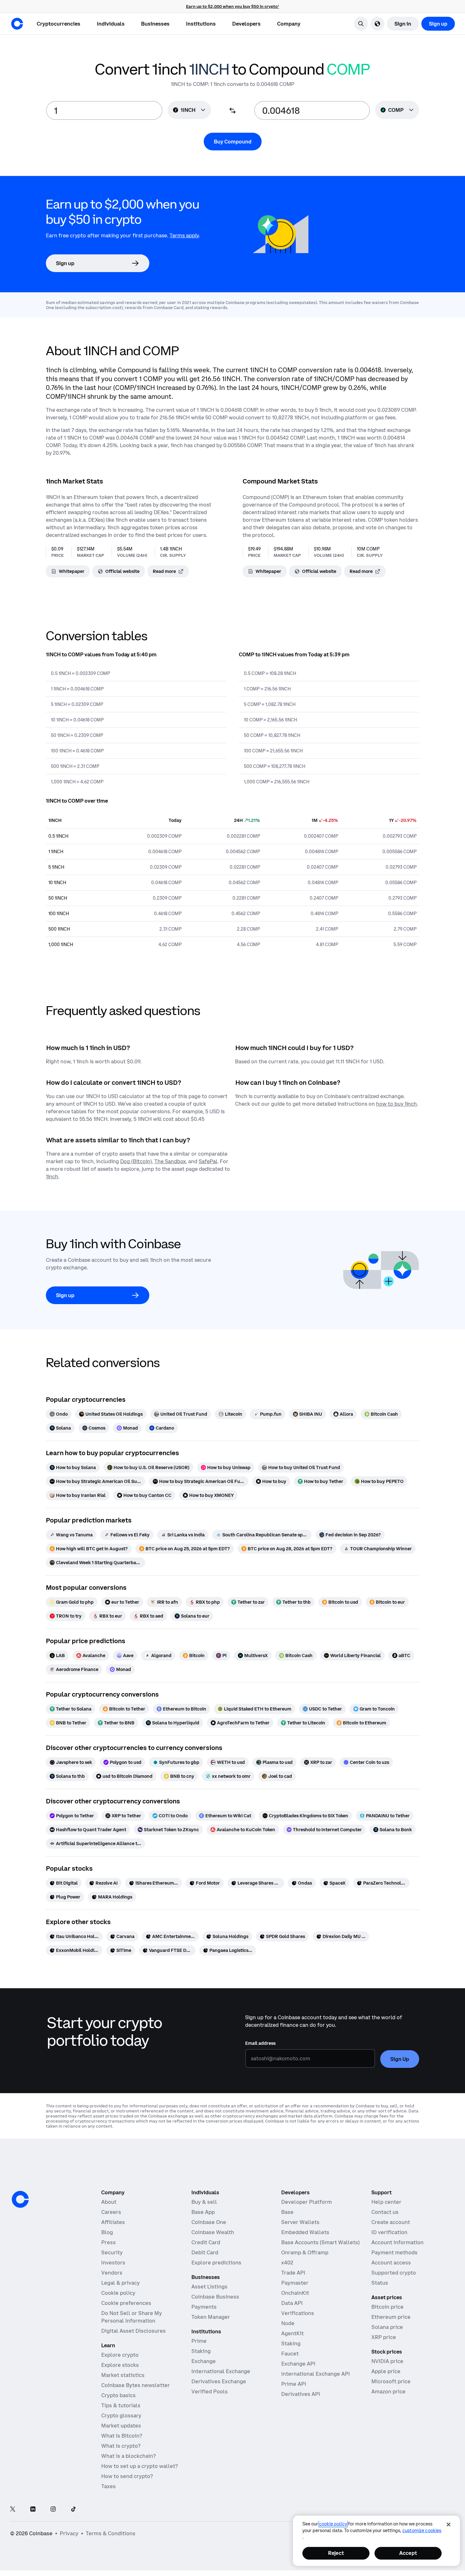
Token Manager (211, 2317)
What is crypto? (121, 2446)
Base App (203, 2212)
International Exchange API (316, 2374)
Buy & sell (204, 2202)
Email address (260, 2043)
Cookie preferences (126, 2303)
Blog (107, 2232)
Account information (397, 2242)
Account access (391, 2263)
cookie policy (333, 2524)
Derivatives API (301, 2394)
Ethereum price (391, 2317)
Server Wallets (300, 2222)
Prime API (294, 2384)
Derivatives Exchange (219, 2381)
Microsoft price (391, 2381)
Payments (204, 2307)
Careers (111, 2212)
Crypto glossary (121, 2415)
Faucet (290, 2354)
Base (287, 2212)
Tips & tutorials (121, 2405)
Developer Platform (307, 2202)
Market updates (121, 2426)
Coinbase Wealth (213, 2232)
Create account (391, 2222)
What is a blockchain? (128, 2456)
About (109, 2202)
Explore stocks (120, 2365)
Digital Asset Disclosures (133, 2331)
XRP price (384, 2337)
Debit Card (205, 2252)
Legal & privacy (121, 2283)
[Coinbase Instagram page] (53, 2509)
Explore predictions (216, 2263)
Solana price (387, 2327)
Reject (336, 2553)
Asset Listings (209, 2287)
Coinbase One (209, 2222)
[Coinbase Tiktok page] (73, 2509)
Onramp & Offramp (305, 2252)
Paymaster (295, 2283)
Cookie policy (118, 2293)
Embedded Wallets (305, 2232)
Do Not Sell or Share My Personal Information (132, 2317)
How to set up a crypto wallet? (139, 2466)
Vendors (112, 2273)
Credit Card (206, 2242)
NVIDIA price (387, 2361)
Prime (199, 2341)
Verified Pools (210, 2391)
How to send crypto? (127, 2476)
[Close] (449, 2524)
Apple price (386, 2371)
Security (112, 2252)
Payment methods (394, 2252)
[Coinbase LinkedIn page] (33, 2509)
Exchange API (298, 2364)
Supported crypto (394, 2273)
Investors (113, 2263)
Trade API (293, 2273)
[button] (111, 24)
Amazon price (388, 2391)
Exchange (204, 2361)
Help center (386, 2202)
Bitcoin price (387, 2307)
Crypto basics (118, 2395)
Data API (292, 2303)
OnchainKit (295, 2293)
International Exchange (221, 2371)
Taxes (108, 2486)
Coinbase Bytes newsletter (136, 2385)
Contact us (385, 2212)
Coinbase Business (215, 2297)
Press (108, 2242)
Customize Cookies (422, 2530)
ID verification (389, 2232)
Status (380, 2283)
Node (288, 2323)
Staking (201, 2351)
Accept (408, 2553)
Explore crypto (120, 2355)
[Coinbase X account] (13, 2509)
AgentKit (292, 2333)
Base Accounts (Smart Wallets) (320, 2242)
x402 (287, 2263)
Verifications (298, 2313)
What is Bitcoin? (122, 2436)
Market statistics (123, 2375)
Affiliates (113, 2222)
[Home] (17, 24)
